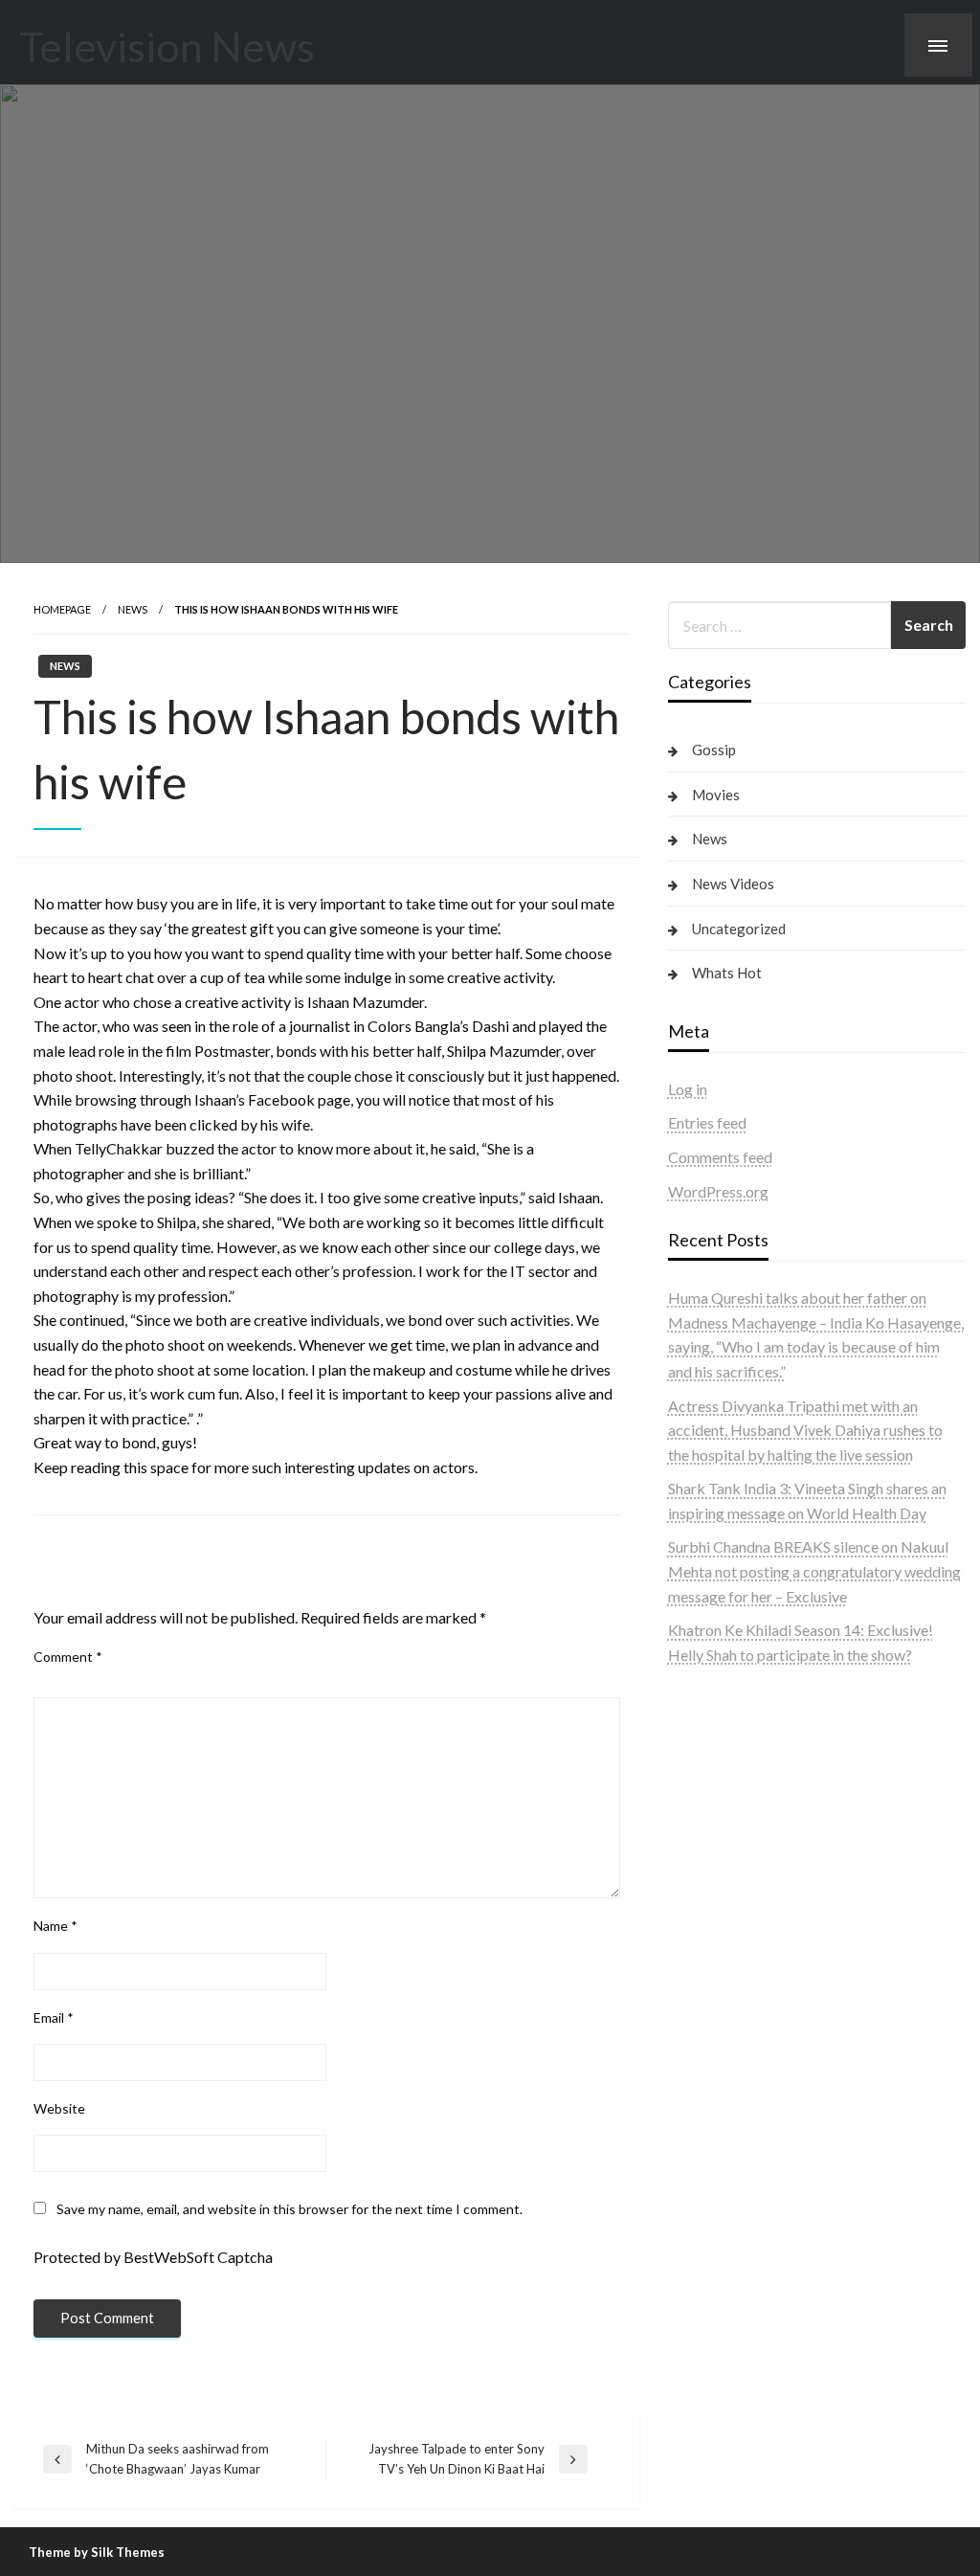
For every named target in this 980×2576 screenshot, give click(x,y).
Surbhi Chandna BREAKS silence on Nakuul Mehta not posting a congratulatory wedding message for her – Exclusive (814, 1571)
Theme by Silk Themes (97, 2552)
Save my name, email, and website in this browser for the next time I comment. (290, 2209)
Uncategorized (739, 929)
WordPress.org (718, 1191)
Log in (688, 1089)
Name (56, 1926)
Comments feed (720, 1157)
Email (54, 2017)
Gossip (714, 750)
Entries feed (707, 1122)
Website (59, 2108)
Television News (167, 46)
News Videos (733, 884)
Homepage (62, 609)
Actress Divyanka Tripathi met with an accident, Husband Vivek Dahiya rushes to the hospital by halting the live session (805, 1430)
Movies (716, 795)
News (133, 609)
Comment (68, 1657)
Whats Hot (727, 973)
